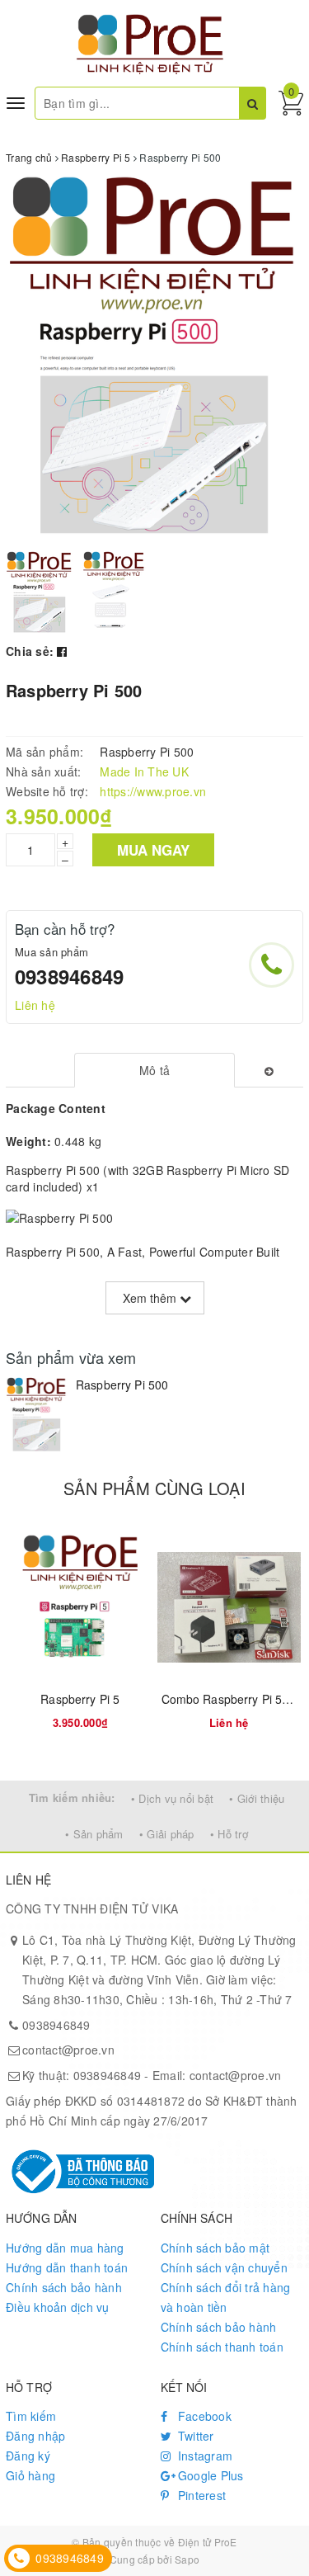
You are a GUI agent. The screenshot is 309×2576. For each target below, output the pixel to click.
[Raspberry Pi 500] (37, 1415)
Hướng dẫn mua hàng (65, 2248)
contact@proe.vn (68, 2050)
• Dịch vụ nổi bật (172, 1798)
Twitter (194, 2436)
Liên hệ (35, 1005)
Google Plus (209, 2475)
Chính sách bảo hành (64, 2287)
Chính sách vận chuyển (224, 2267)
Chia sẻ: (30, 651)
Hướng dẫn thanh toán (67, 2267)
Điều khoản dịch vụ (58, 2307)
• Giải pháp (167, 1834)
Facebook (203, 2416)
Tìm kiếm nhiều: (72, 1798)
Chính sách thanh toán (222, 2347)
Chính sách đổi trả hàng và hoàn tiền (226, 2297)
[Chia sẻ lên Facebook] (62, 651)
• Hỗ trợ (229, 1834)
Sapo (187, 2559)
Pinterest (201, 2495)
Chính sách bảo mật (215, 2248)
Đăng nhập (35, 2436)
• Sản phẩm (94, 1834)
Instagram (204, 2456)
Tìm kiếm (31, 2416)
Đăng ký (28, 2456)
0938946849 (69, 976)
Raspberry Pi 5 (80, 1699)
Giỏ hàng (30, 2475)
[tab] (154, 1070)
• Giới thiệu (257, 1798)
